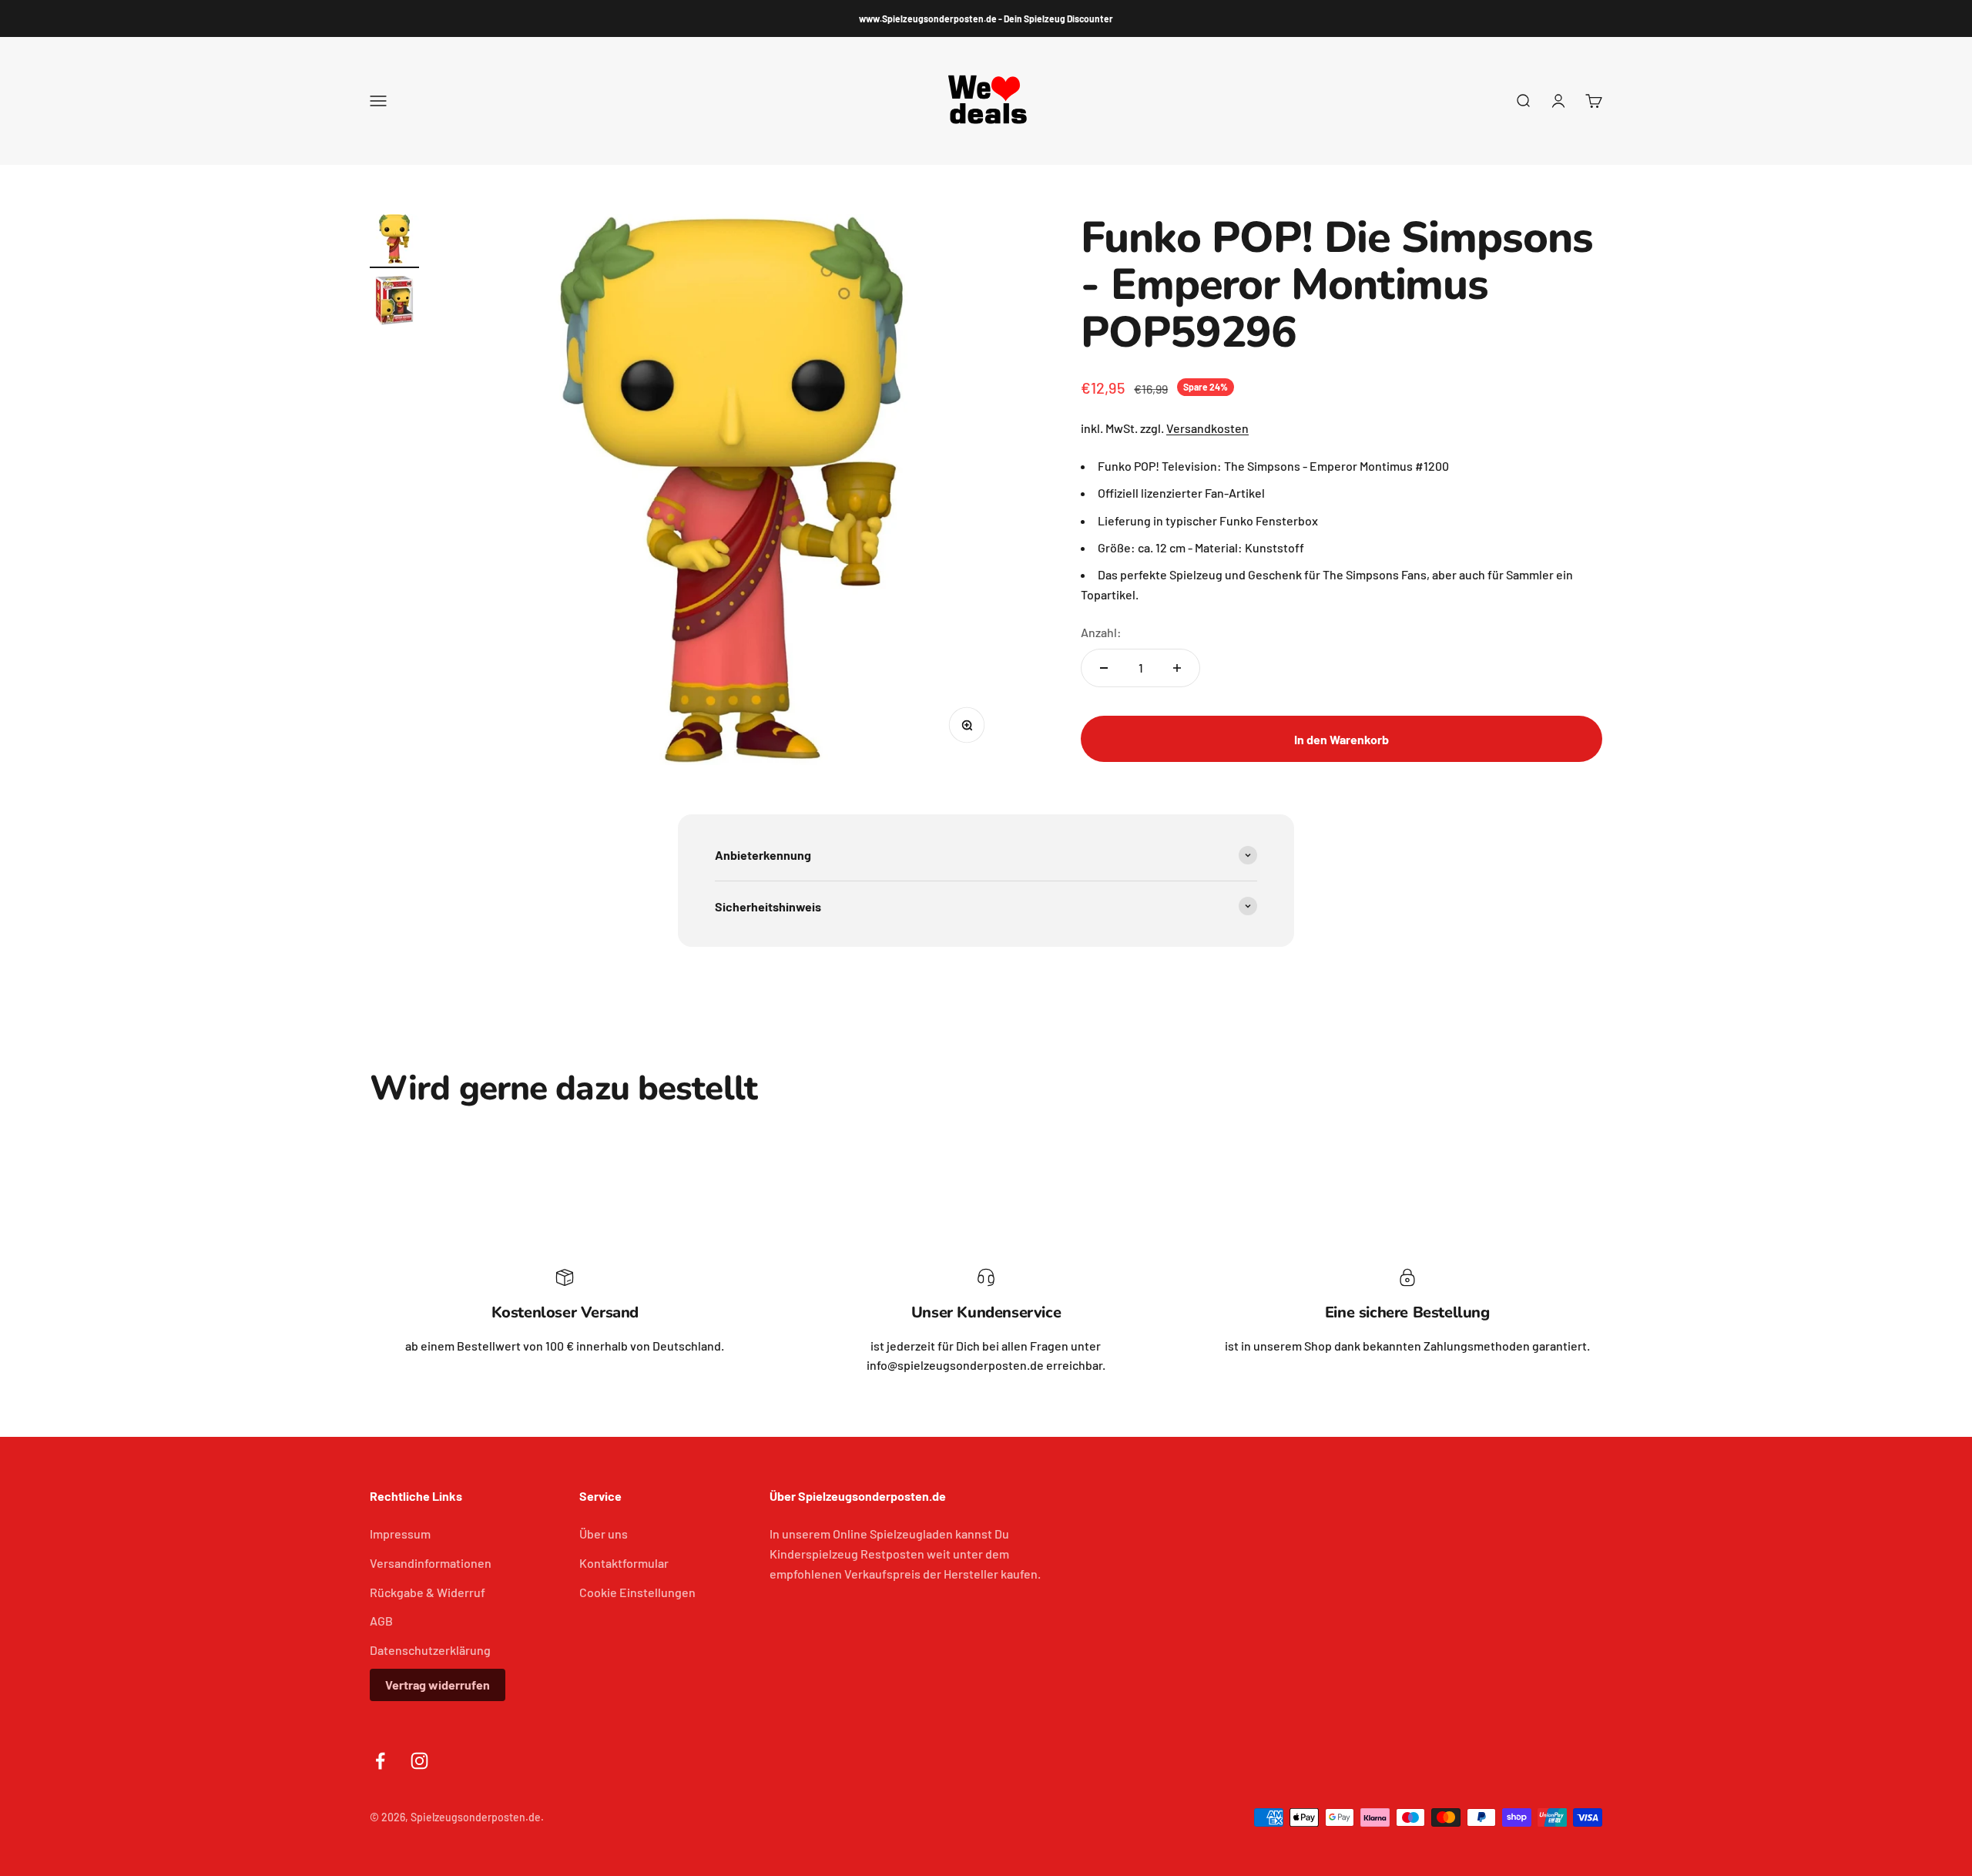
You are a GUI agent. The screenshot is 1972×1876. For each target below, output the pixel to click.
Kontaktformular (624, 1563)
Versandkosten (1207, 428)
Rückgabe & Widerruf (428, 1592)
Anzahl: (1101, 632)
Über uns (604, 1534)
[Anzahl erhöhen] (1177, 668)
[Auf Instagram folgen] (419, 1761)
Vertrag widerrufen (438, 1685)
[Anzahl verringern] (1104, 668)
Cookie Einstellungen (637, 1592)
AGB (381, 1621)
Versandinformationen (431, 1563)
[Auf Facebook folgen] (380, 1761)
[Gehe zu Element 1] (394, 241)
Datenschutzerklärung (430, 1650)
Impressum (400, 1534)
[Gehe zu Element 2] (394, 303)
